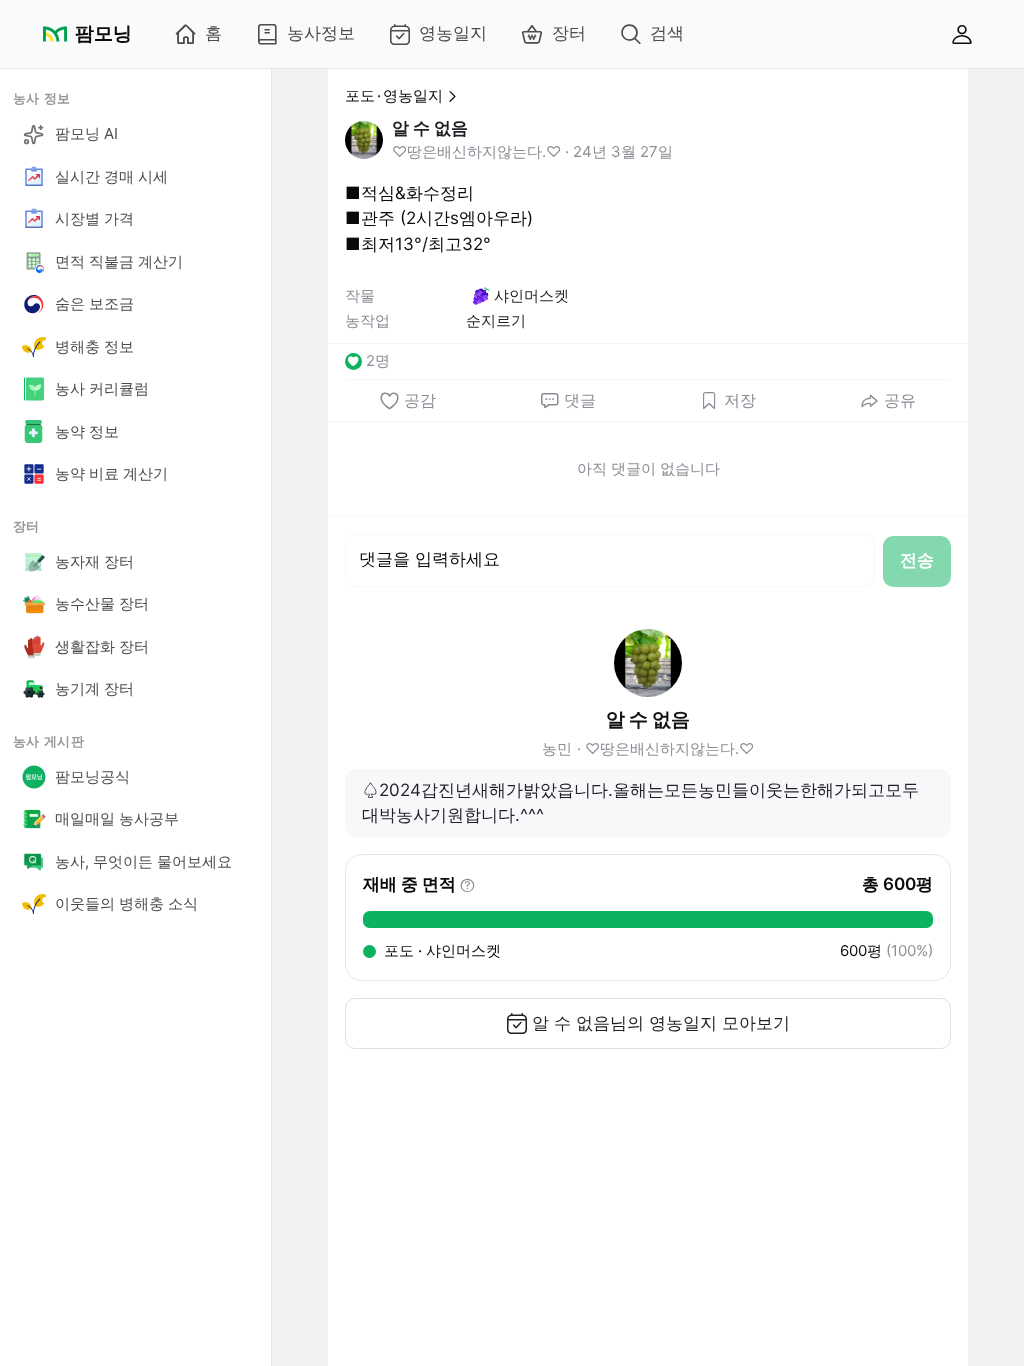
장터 (569, 33)
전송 (917, 560)
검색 (667, 33)
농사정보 (321, 33)
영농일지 (453, 33)
